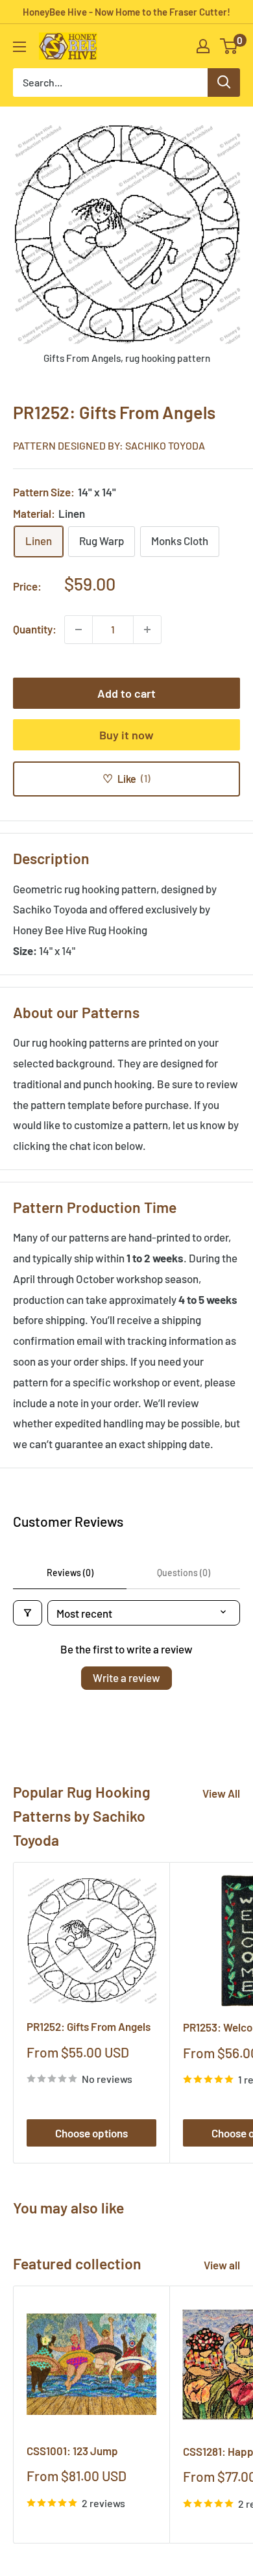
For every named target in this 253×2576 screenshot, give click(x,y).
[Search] (224, 83)
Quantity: (35, 629)
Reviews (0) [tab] (70, 1573)
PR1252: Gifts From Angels (89, 2026)
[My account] (203, 46)
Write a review (126, 1677)
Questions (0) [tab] (184, 1573)
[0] (229, 46)
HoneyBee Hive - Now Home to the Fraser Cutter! (126, 12)
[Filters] (28, 1613)
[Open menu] (19, 47)
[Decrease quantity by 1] (78, 630)
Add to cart (126, 693)
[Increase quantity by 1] (147, 630)
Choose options (91, 2133)
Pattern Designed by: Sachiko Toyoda (109, 445)
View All (221, 1793)
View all (222, 2265)
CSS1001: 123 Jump (72, 2451)
